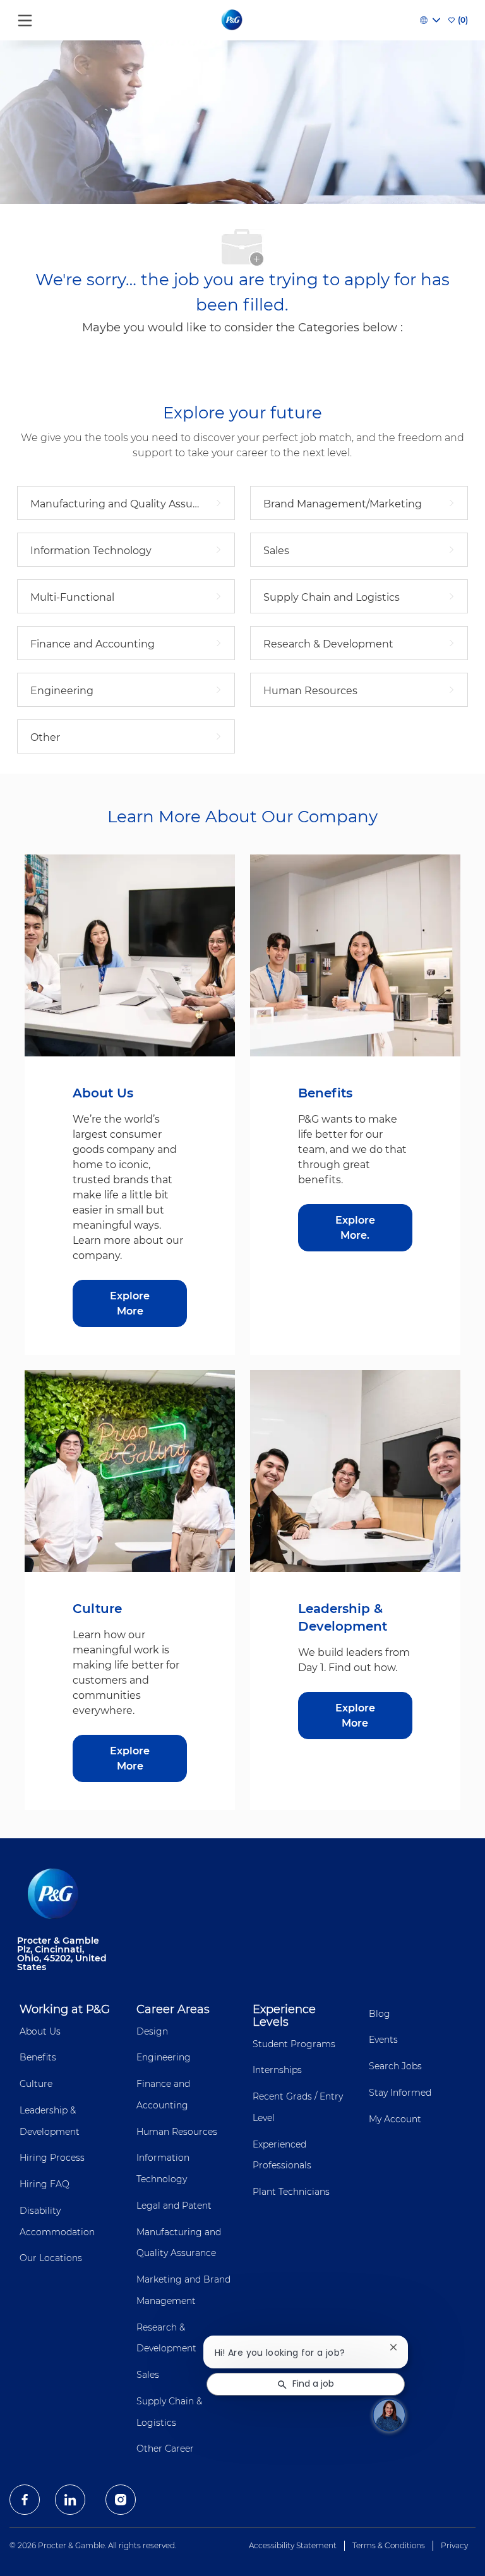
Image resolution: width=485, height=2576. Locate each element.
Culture (36, 2084)
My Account (395, 2119)
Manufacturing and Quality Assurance (179, 2243)
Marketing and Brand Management (183, 2290)
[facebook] (25, 2500)
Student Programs (294, 2044)
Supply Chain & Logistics (169, 2412)
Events (383, 2040)
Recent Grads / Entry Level (298, 2107)
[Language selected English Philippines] (430, 20)
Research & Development (166, 2338)
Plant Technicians (291, 2192)
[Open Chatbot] (389, 2415)
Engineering (164, 2057)
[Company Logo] (233, 20)
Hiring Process (52, 2158)
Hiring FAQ (45, 2184)
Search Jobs (395, 2066)
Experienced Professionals (282, 2155)
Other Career (165, 2449)
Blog (380, 2014)
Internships (277, 2070)
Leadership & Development (50, 2121)
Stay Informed (400, 2093)
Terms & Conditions (389, 2545)
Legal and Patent (174, 2206)
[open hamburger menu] (25, 17)
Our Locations (51, 2258)
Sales (148, 2375)
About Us (40, 2031)
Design (152, 2031)
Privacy (454, 2545)
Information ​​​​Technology (164, 2168)
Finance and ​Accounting (165, 2094)
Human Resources (177, 2132)
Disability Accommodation (57, 2221)
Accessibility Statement (293, 2545)
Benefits (38, 2057)
